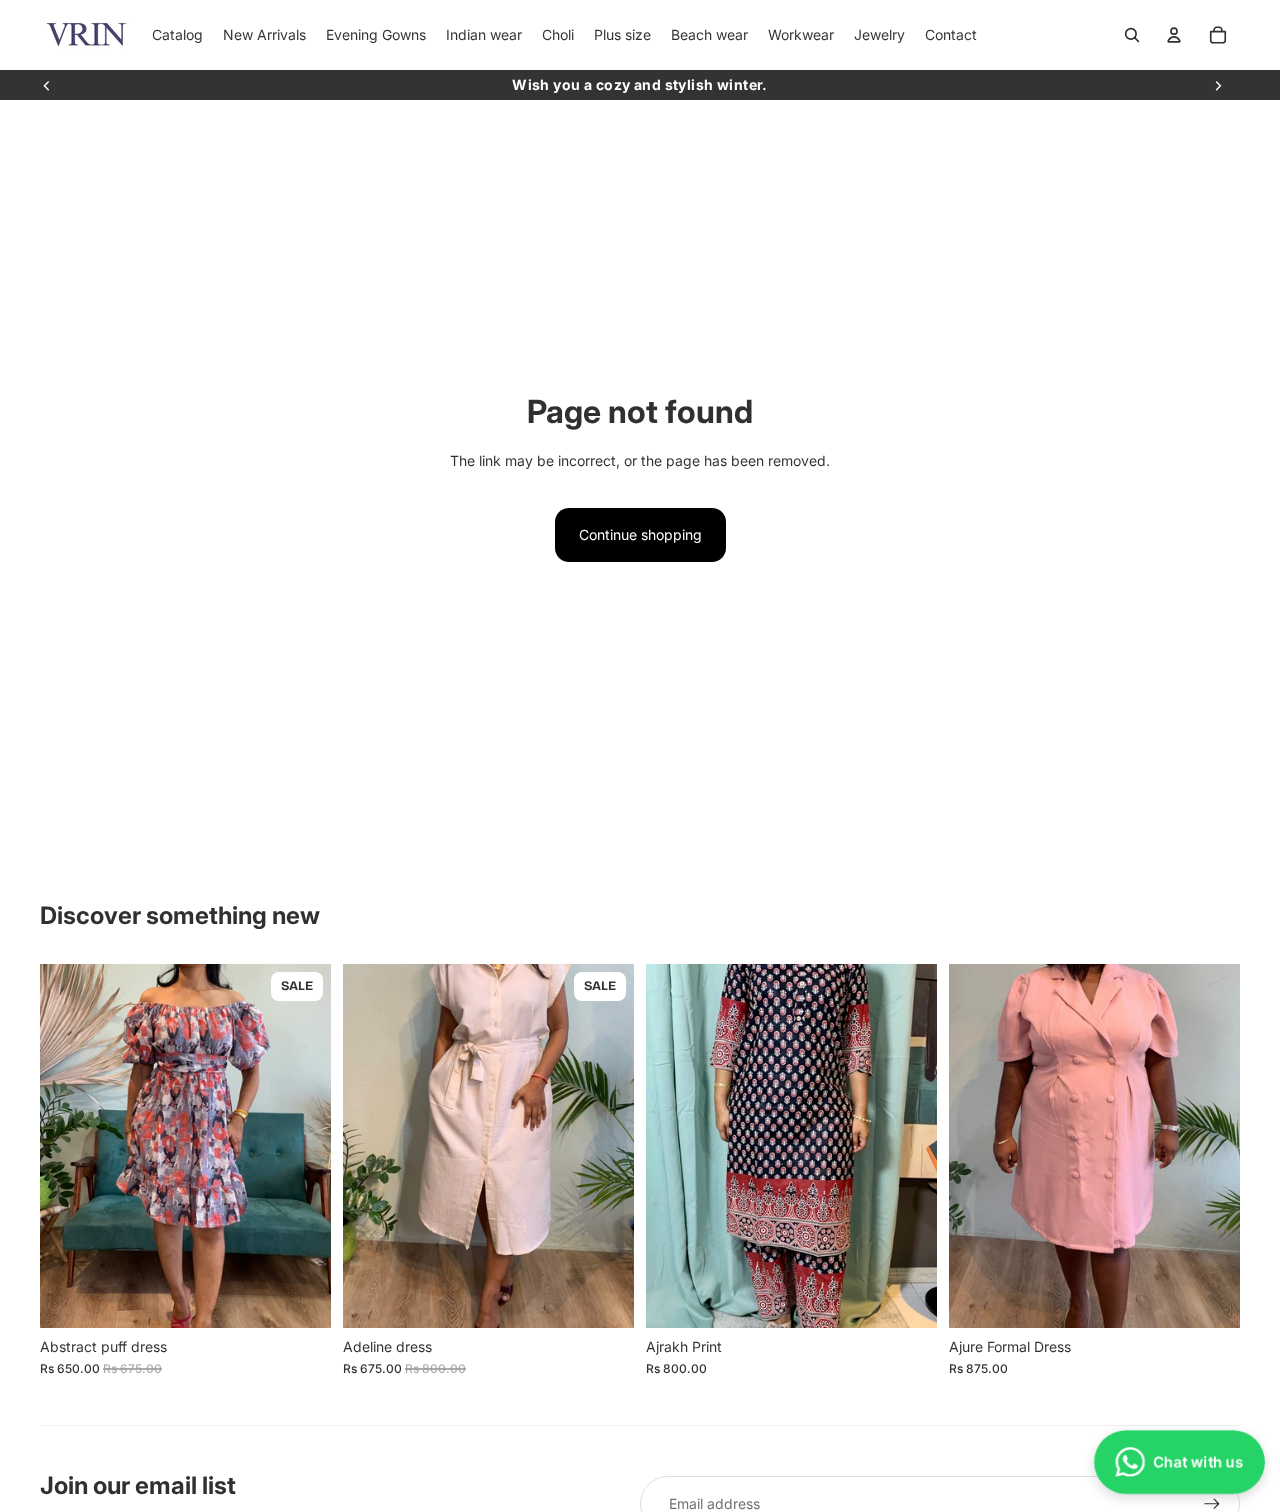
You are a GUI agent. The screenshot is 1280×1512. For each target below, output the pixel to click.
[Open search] (1132, 35)
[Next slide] (1218, 85)
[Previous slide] (47, 85)
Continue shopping (640, 534)
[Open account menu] (1174, 35)
